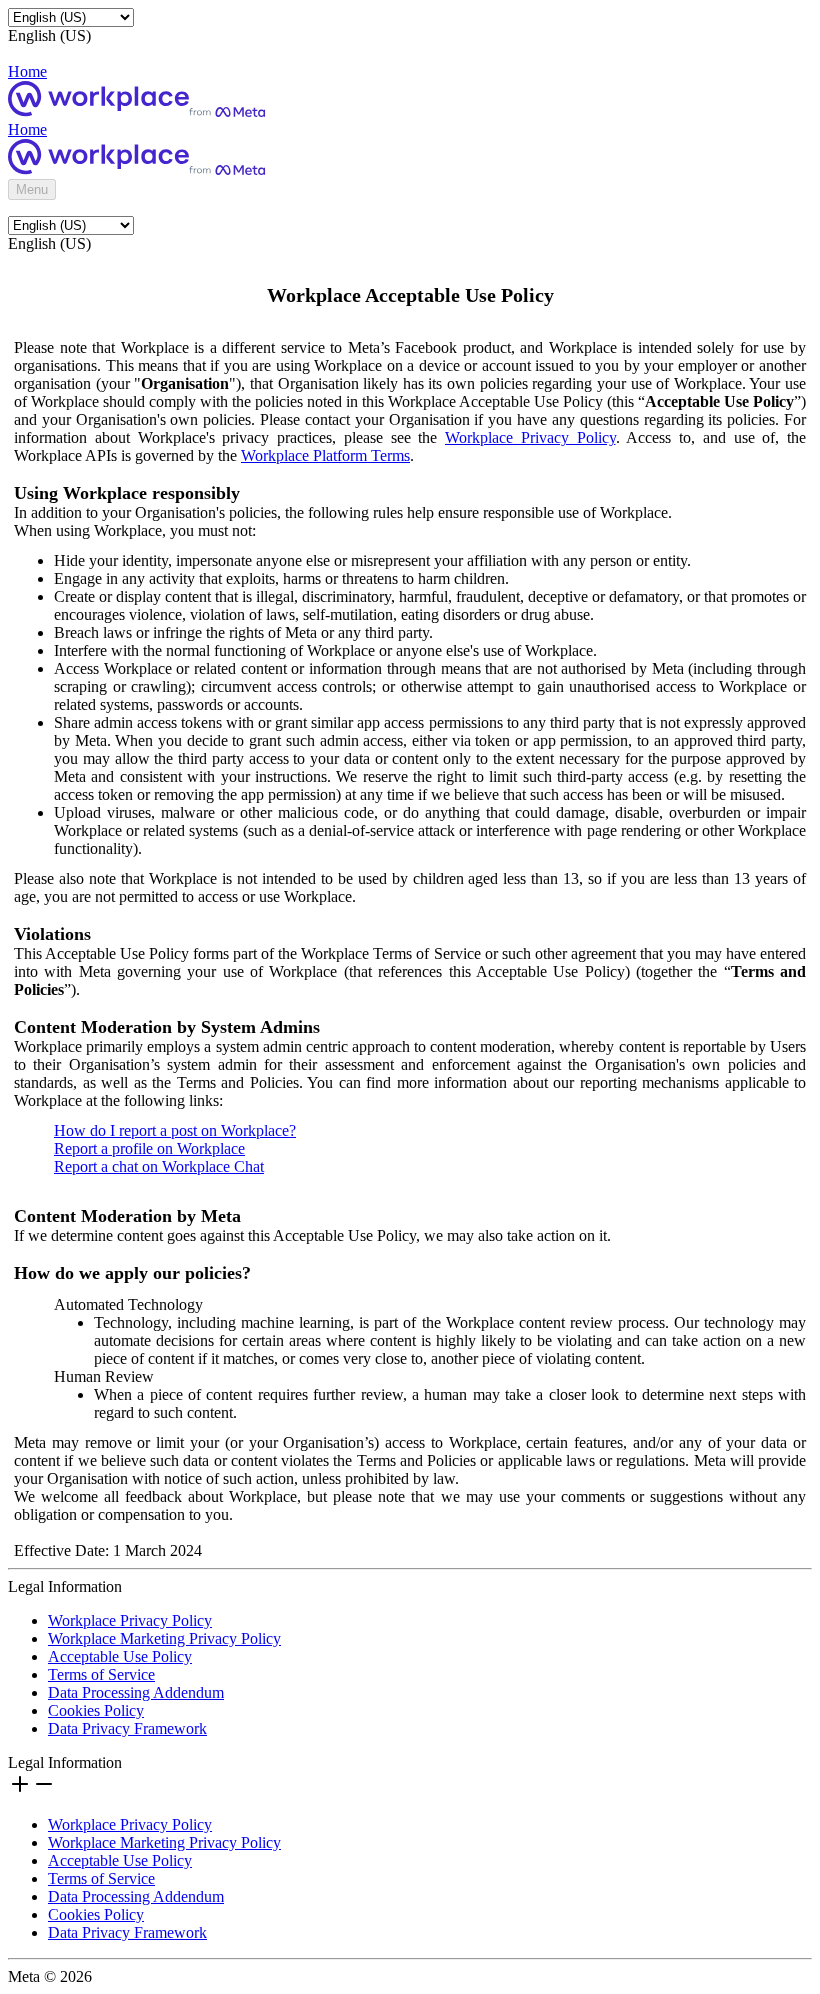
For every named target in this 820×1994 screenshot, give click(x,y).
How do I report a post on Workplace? (175, 1130)
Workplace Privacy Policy (530, 437)
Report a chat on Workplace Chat (159, 1166)
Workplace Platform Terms (325, 455)
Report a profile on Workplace (149, 1148)
